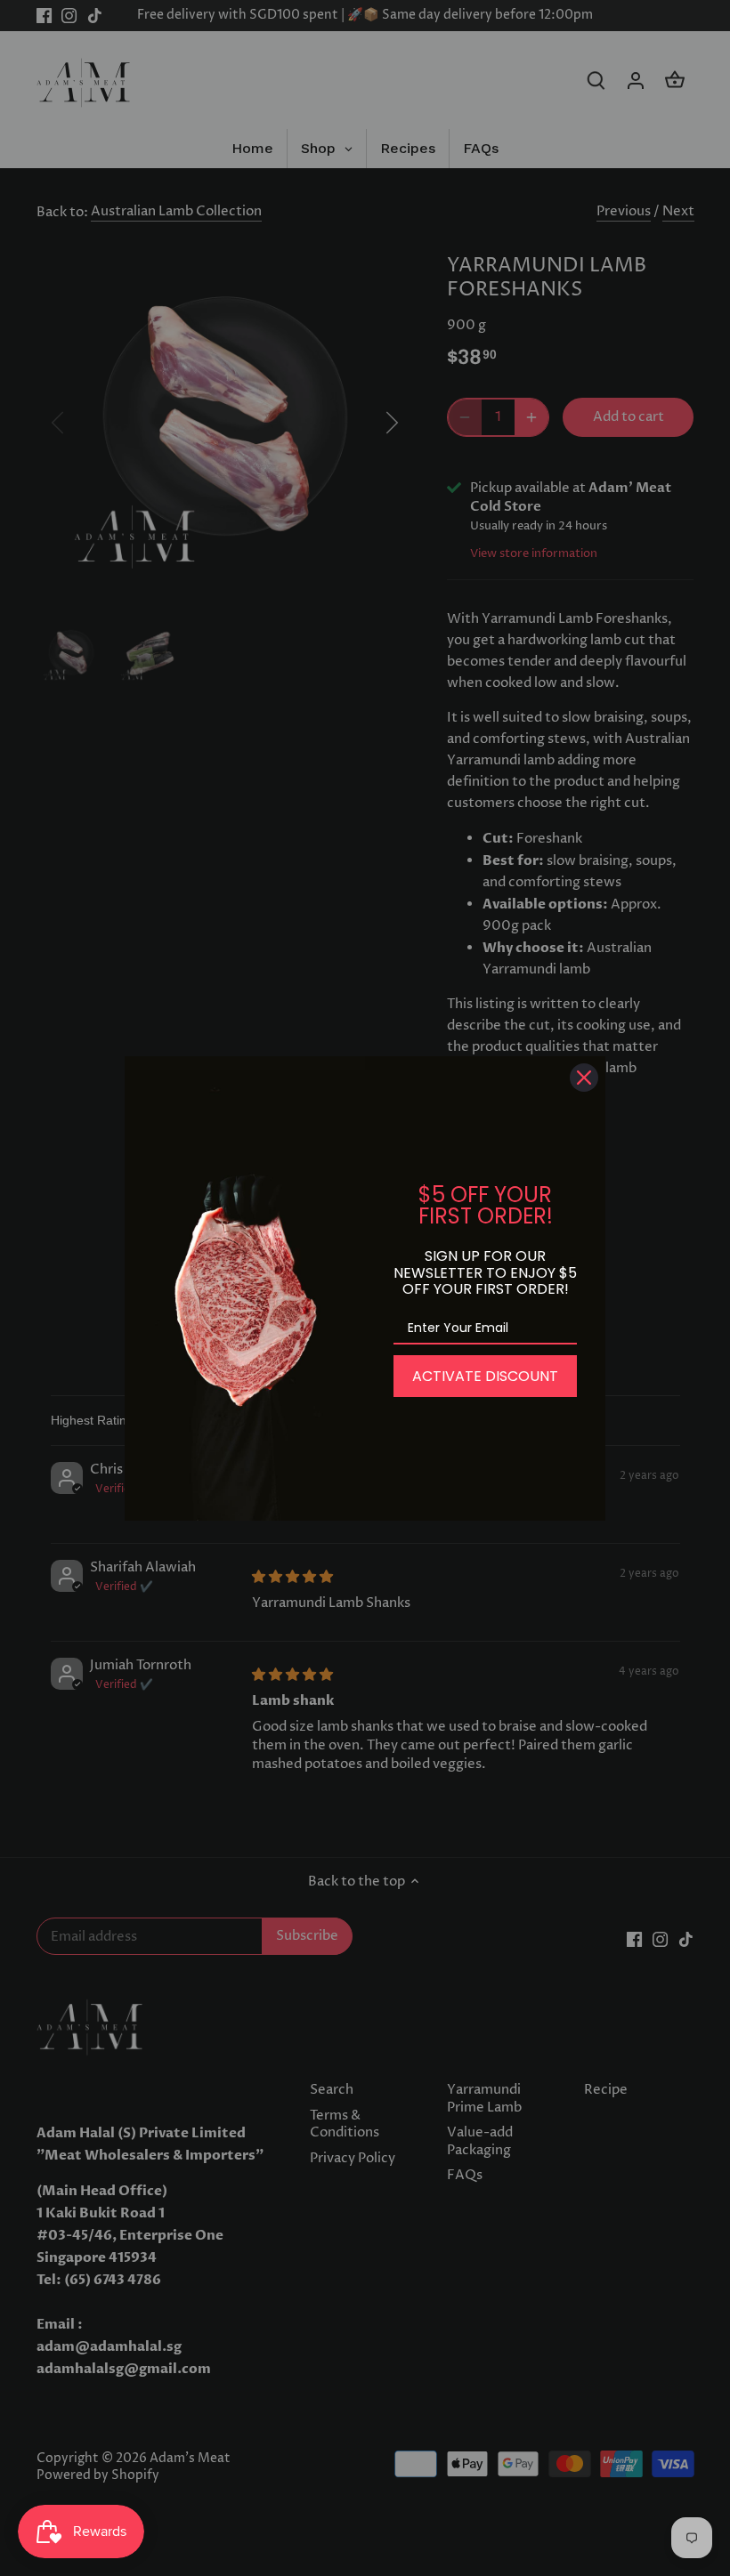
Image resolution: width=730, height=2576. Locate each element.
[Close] (584, 1078)
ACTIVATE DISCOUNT (485, 1376)
